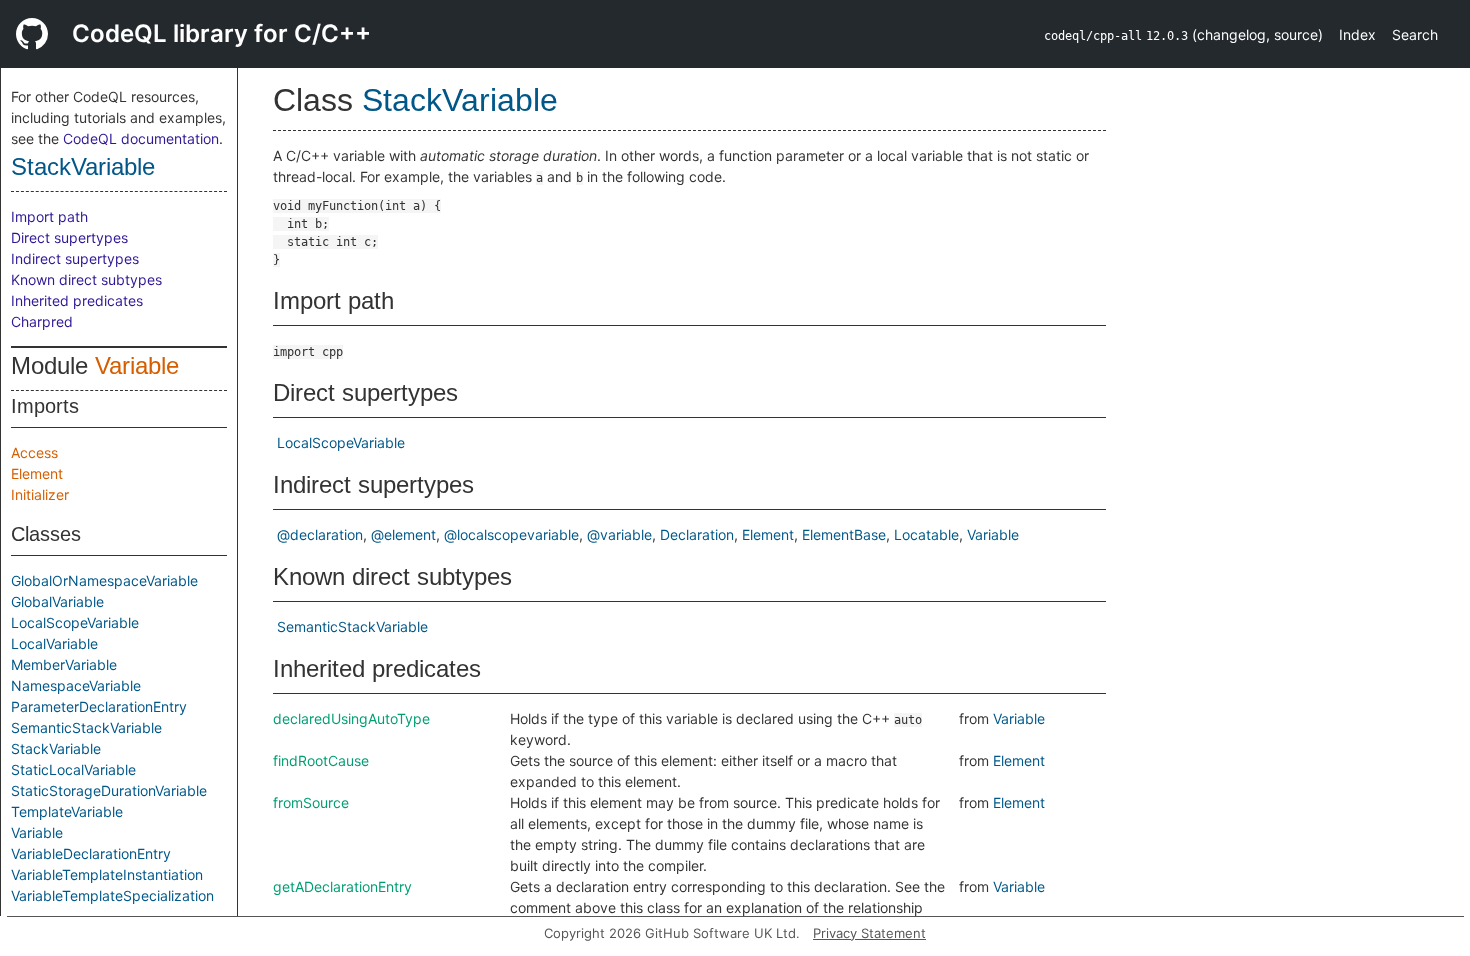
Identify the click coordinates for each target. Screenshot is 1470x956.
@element (403, 534)
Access (34, 452)
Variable (137, 365)
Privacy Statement (869, 933)
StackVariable (83, 166)
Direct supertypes (69, 237)
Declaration (697, 534)
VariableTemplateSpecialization (112, 895)
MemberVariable (64, 664)
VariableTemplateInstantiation (107, 874)
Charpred (42, 321)
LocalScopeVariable (75, 622)
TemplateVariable (67, 811)
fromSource (311, 802)
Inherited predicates (77, 300)
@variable (619, 534)
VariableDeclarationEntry (91, 853)
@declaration (320, 534)
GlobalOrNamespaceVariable (104, 580)
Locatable (926, 534)
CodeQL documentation (141, 138)
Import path (49, 216)
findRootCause (321, 760)
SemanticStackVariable (86, 727)
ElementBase (844, 534)
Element (37, 473)
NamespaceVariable (76, 685)
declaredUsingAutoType (351, 718)
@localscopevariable (511, 534)
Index (1357, 34)
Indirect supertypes (75, 258)
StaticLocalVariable (73, 769)
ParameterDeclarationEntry (99, 706)
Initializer (40, 494)
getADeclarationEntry (342, 886)
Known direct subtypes (86, 279)
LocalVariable (54, 643)
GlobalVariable (57, 601)
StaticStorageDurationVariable (109, 790)
